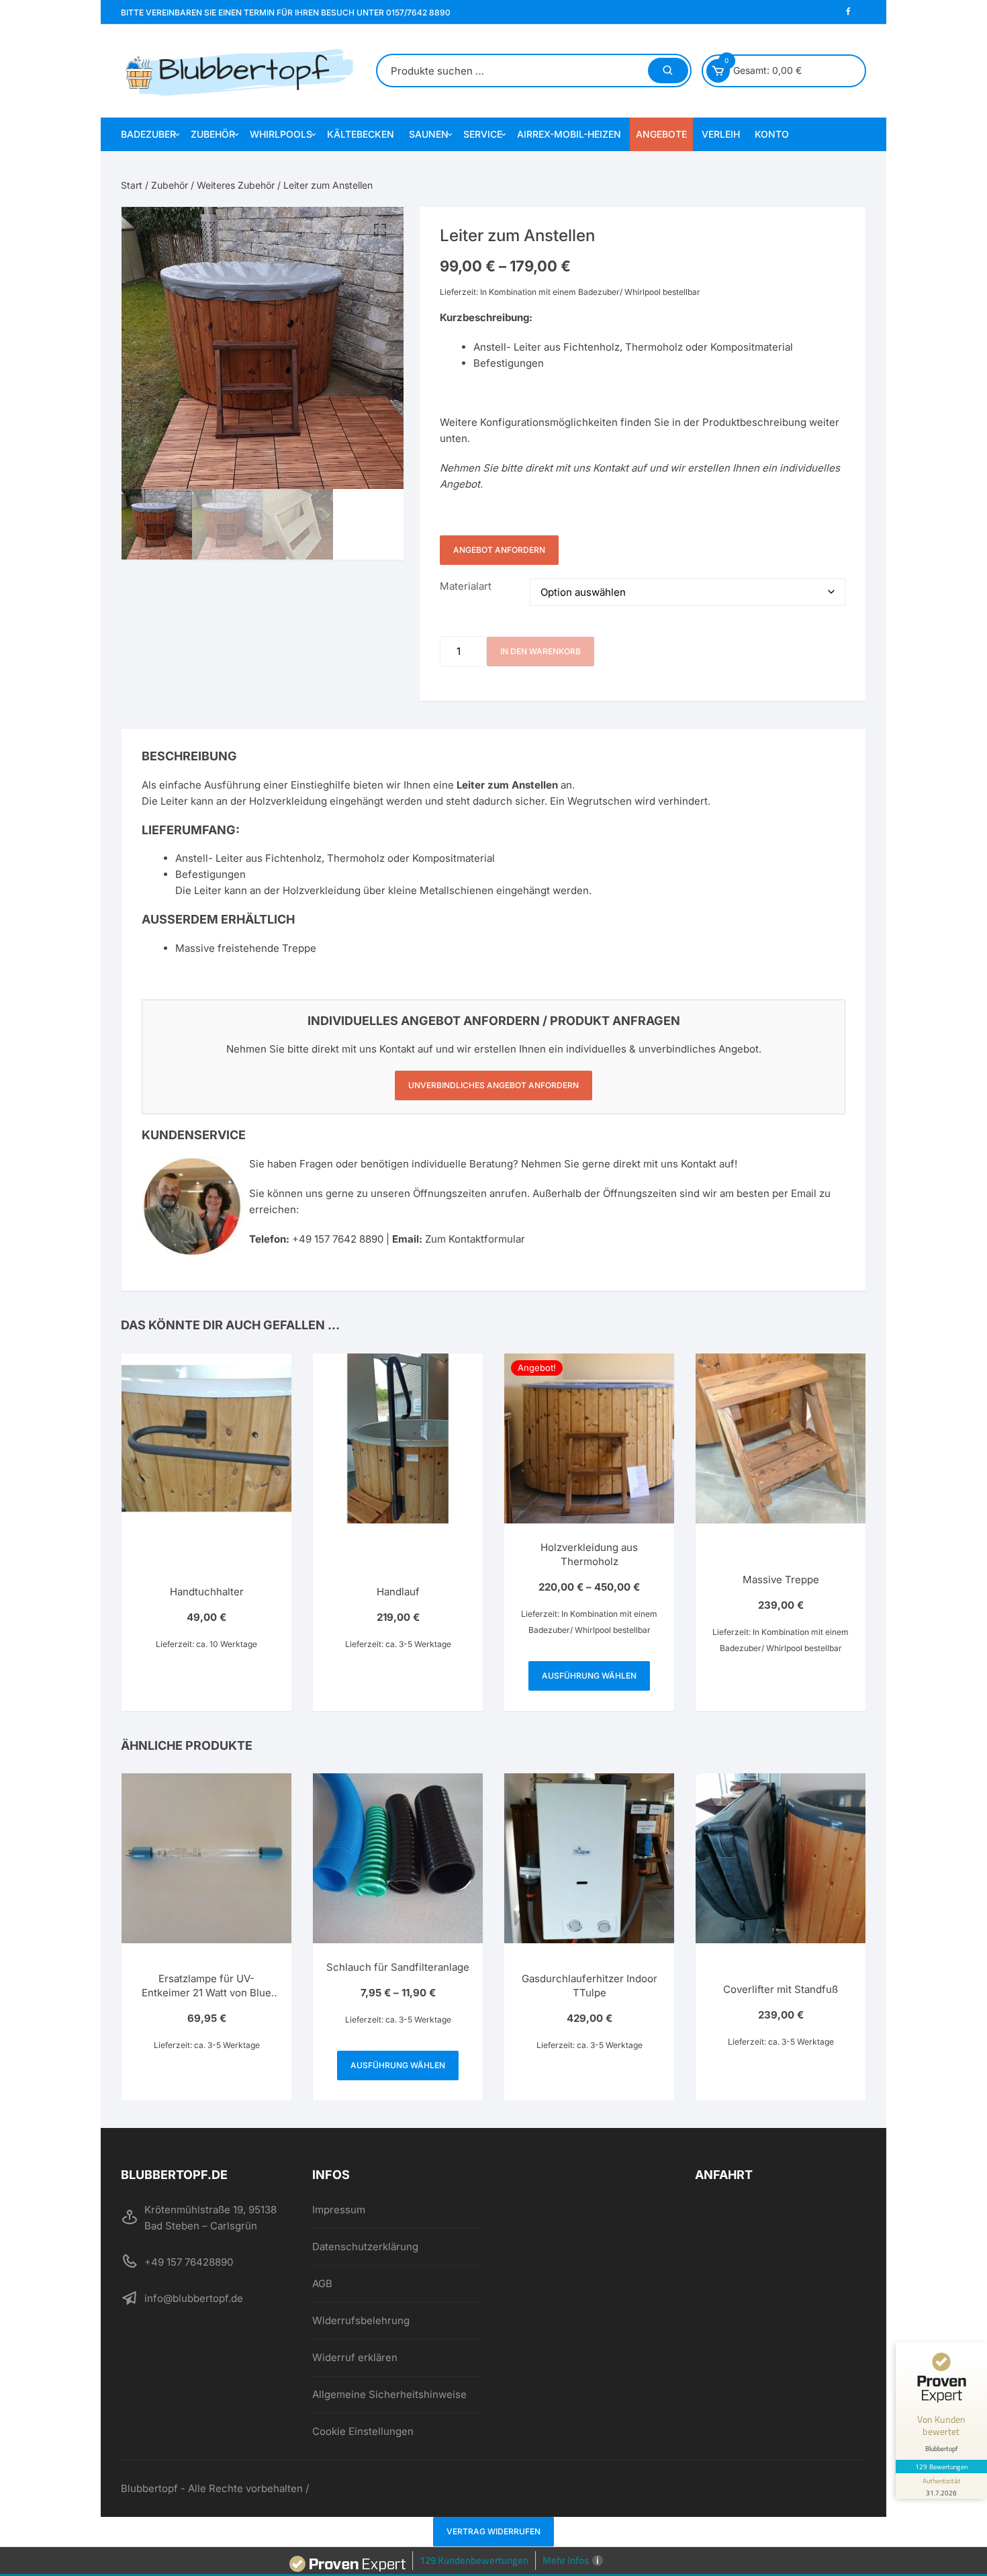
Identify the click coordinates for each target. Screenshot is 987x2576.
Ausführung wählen (589, 1676)
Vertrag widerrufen (493, 2531)
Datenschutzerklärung (365, 2247)
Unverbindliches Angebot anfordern (493, 1085)
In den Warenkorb (540, 651)
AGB (322, 2283)
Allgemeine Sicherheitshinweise (389, 2394)
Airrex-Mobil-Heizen (569, 134)
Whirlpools (281, 134)
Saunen (429, 134)
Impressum (339, 2210)
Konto (772, 134)
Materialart (466, 586)
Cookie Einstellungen (363, 2431)
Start (132, 185)
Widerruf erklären (355, 2357)
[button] (380, 230)
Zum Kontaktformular (475, 1239)
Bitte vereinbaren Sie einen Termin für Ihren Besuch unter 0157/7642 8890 (286, 12)
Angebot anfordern (499, 550)
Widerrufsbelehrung (361, 2320)
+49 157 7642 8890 (338, 1239)
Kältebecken (361, 134)
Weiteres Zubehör (236, 185)
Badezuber (148, 134)
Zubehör (213, 134)
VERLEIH (721, 134)
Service (483, 134)
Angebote (661, 134)
